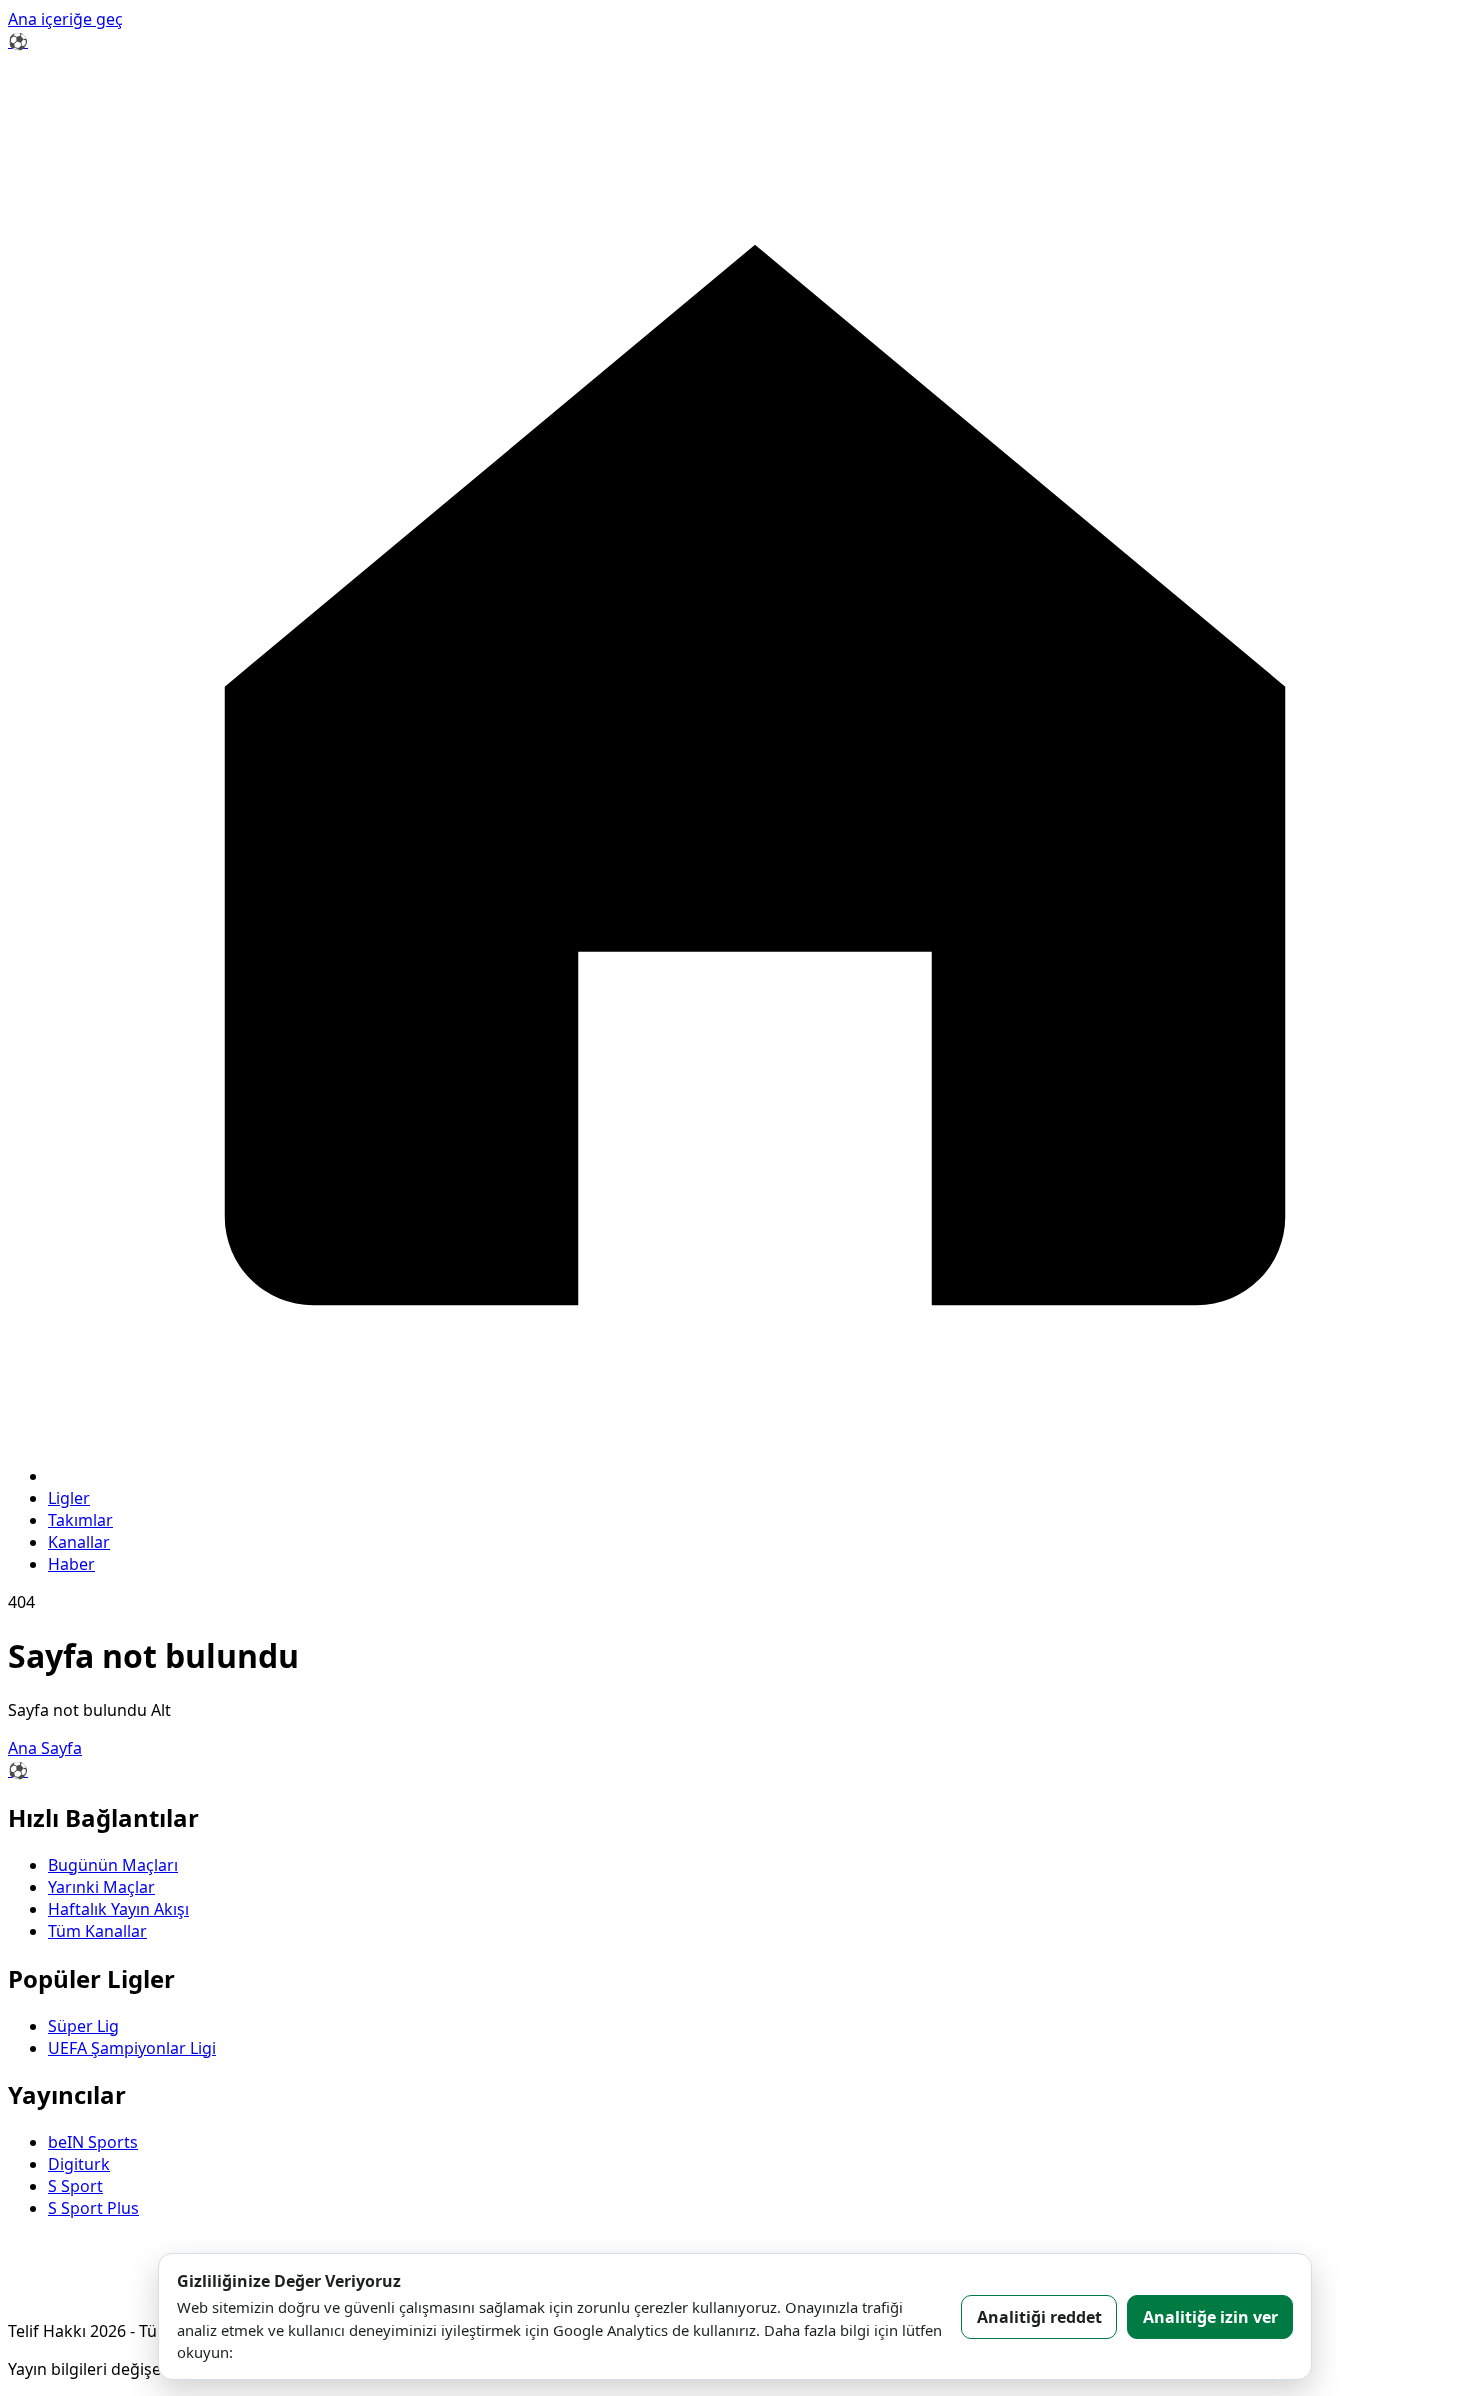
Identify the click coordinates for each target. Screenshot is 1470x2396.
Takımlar (80, 1520)
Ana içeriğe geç (65, 19)
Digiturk (79, 2164)
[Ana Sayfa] (755, 1476)
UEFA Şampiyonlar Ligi (132, 2048)
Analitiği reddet (1039, 2317)
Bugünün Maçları (113, 1865)
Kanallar (79, 1542)
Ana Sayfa (45, 1748)
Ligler (69, 1498)
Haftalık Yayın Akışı (118, 1909)
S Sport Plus (93, 2208)
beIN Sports (93, 2142)
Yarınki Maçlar (101, 1887)
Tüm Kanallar (97, 1931)
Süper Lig (83, 2026)
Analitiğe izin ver (1210, 2317)
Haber (71, 1564)
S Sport (75, 2186)
